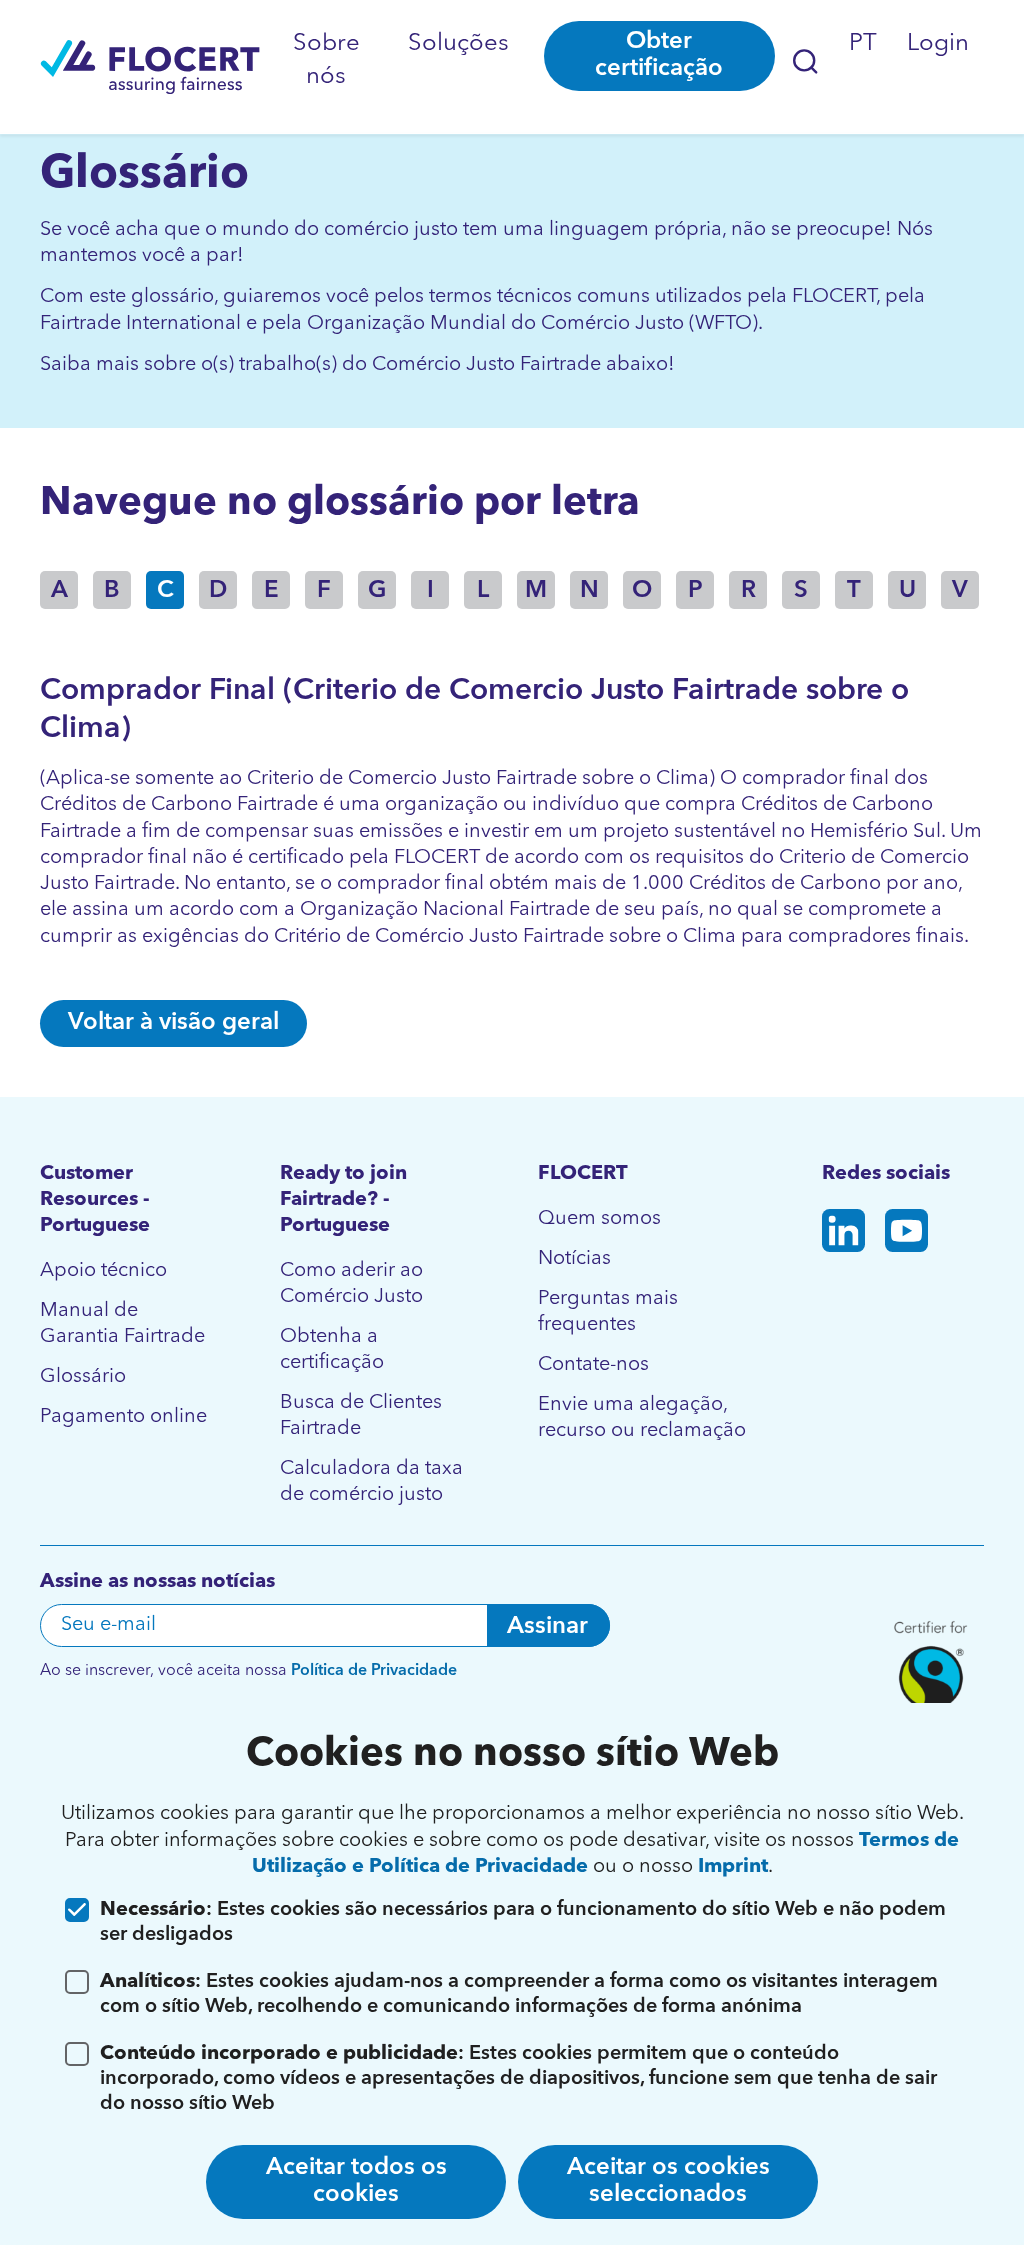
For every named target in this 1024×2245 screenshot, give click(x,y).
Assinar (547, 1627)
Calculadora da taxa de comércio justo (371, 1482)
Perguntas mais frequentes (608, 1312)
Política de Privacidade (374, 1671)
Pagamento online (123, 1417)
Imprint (733, 1867)
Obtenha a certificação (332, 1350)
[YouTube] (906, 1234)
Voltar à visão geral (173, 1023)
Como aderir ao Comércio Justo (351, 1284)
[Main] (150, 67)
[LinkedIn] (843, 1234)
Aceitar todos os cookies (356, 2181)
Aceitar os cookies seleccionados (668, 2181)
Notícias (574, 1259)
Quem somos (599, 1219)
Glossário (83, 1377)
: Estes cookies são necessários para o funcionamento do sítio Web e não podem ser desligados (523, 1922)
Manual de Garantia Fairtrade (122, 1324)
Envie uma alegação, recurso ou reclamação (642, 1418)
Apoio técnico (103, 1271)
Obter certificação (659, 55)
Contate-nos (593, 1365)
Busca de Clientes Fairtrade (361, 1416)
